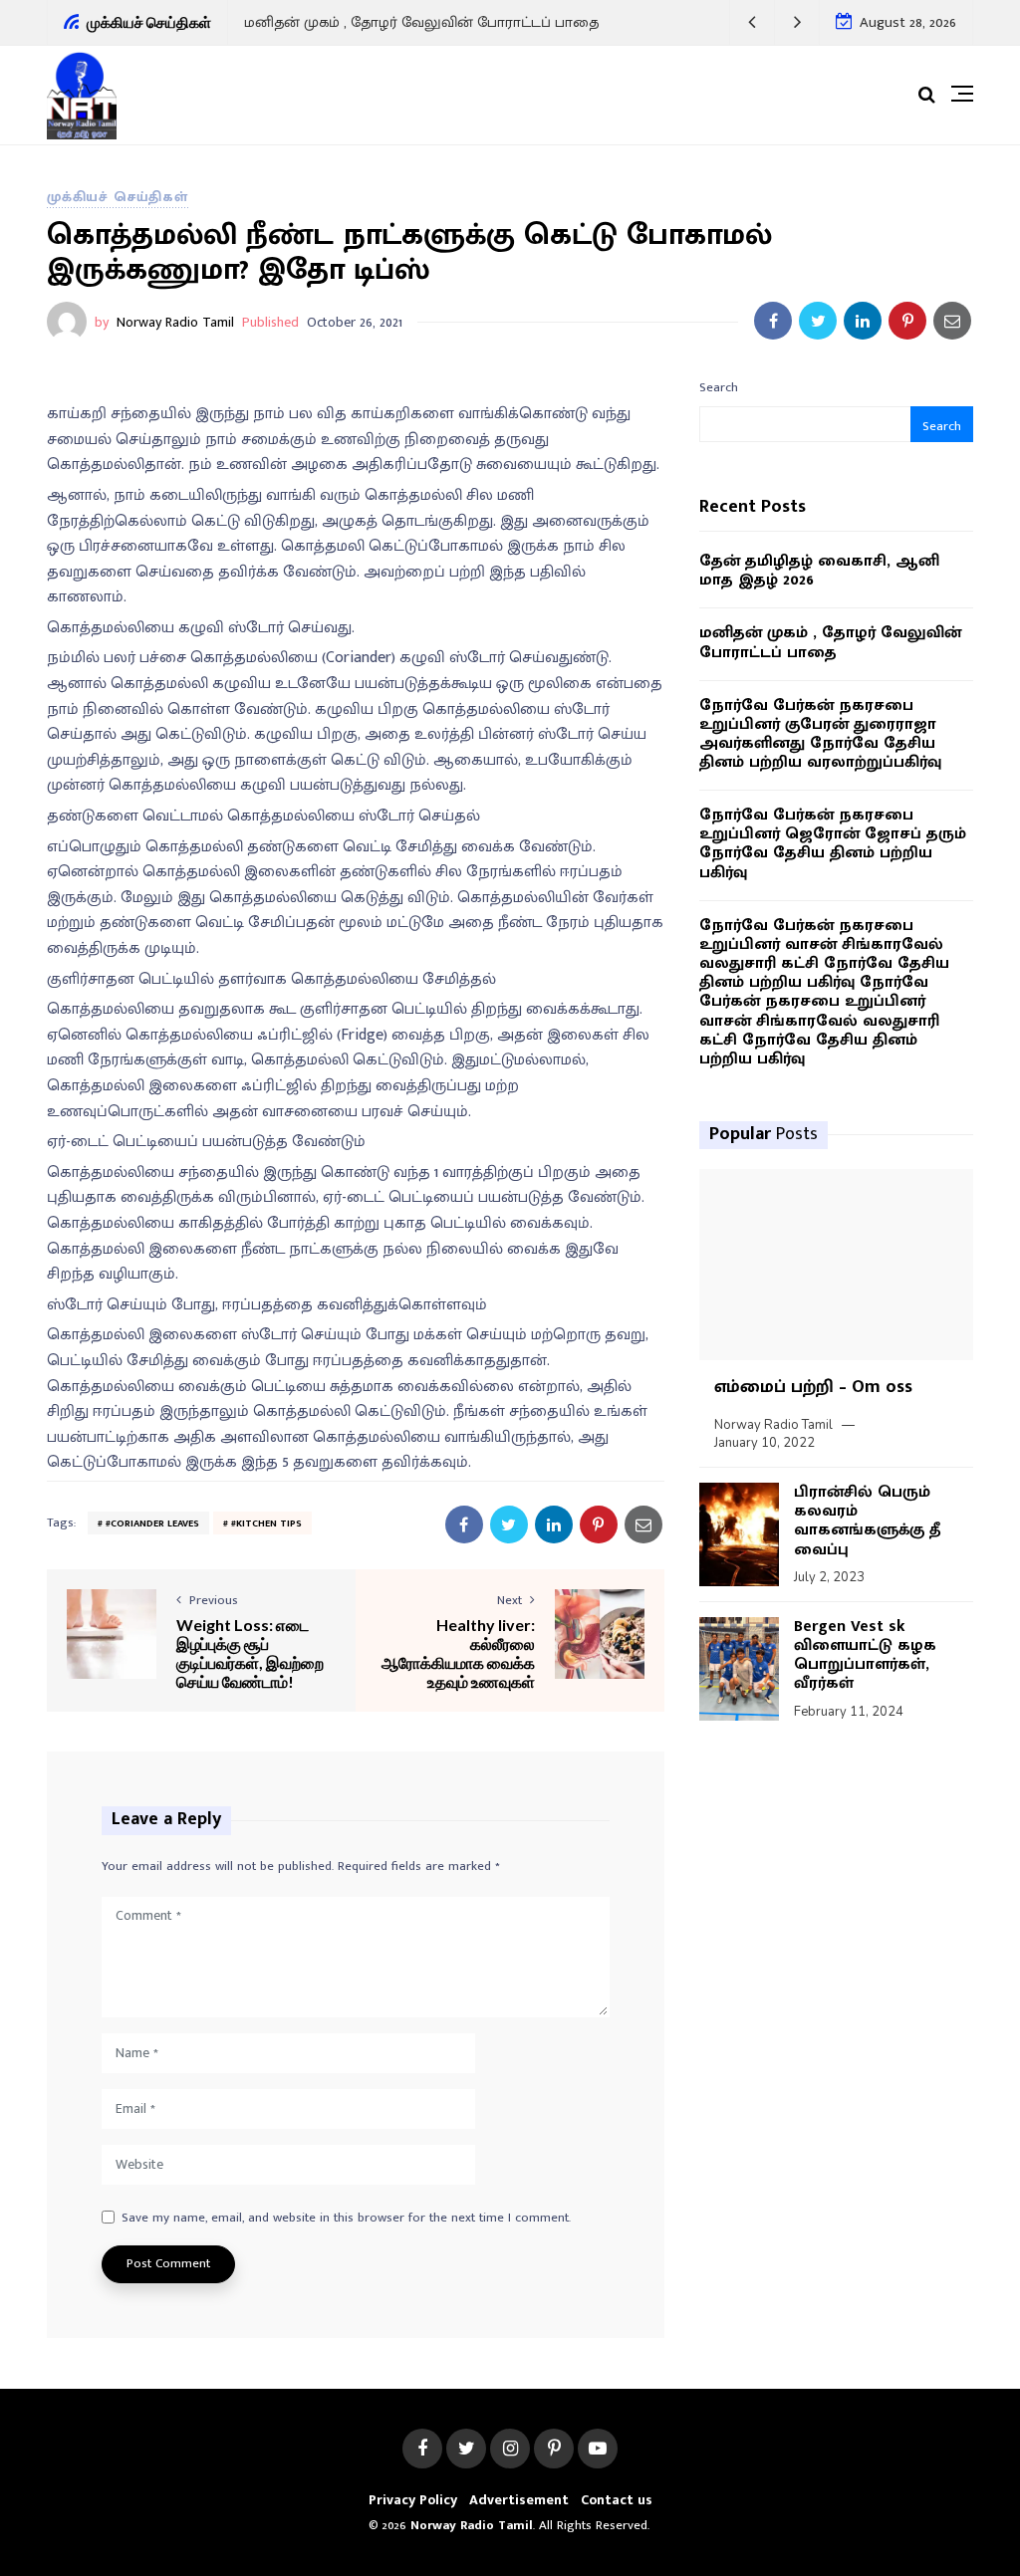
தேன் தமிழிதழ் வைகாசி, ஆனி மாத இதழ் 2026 (819, 571)
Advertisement (519, 2500)
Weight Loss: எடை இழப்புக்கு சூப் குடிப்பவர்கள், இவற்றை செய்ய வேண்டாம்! (250, 1653)
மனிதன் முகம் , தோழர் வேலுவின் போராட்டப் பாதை (421, 22)
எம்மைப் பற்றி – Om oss (813, 1387)
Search (719, 387)
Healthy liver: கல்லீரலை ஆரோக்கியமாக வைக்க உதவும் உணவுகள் (458, 1653)
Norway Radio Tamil (175, 322)
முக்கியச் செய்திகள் (118, 197)
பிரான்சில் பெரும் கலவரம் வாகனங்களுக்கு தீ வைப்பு (867, 1521)
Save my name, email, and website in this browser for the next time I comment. (346, 2219)
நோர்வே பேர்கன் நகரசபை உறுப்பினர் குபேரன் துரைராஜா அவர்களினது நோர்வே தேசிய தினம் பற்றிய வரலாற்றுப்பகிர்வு (820, 734)
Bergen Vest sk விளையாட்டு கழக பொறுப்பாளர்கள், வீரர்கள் (865, 1655)
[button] (753, 22)
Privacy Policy (413, 2500)
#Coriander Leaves (152, 1523)
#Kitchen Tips (266, 1523)
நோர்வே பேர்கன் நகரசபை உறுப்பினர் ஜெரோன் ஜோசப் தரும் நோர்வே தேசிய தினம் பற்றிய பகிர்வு (833, 844)
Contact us (617, 2500)
